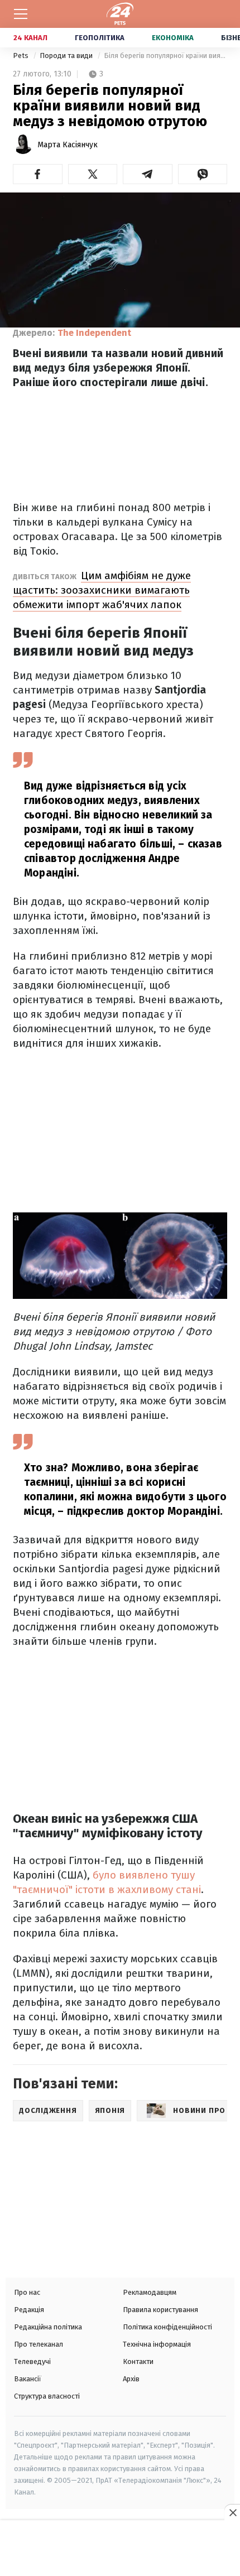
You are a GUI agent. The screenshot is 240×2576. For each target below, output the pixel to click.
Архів (131, 2379)
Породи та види (67, 56)
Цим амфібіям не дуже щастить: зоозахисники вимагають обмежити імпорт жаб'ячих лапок (102, 590)
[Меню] (21, 14)
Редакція (29, 2310)
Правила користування (160, 2310)
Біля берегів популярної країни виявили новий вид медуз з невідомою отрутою (165, 56)
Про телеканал (39, 2344)
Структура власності (47, 2396)
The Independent (94, 333)
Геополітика (100, 38)
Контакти (138, 2361)
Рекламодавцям (150, 2292)
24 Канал (30, 38)
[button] (38, 174)
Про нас (27, 2292)
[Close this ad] (232, 2512)
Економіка (173, 38)
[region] (120, 2549)
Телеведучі (32, 2361)
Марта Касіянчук (68, 145)
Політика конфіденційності (167, 2327)
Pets (21, 56)
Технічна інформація (157, 2344)
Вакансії (28, 2379)
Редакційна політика (48, 2327)
